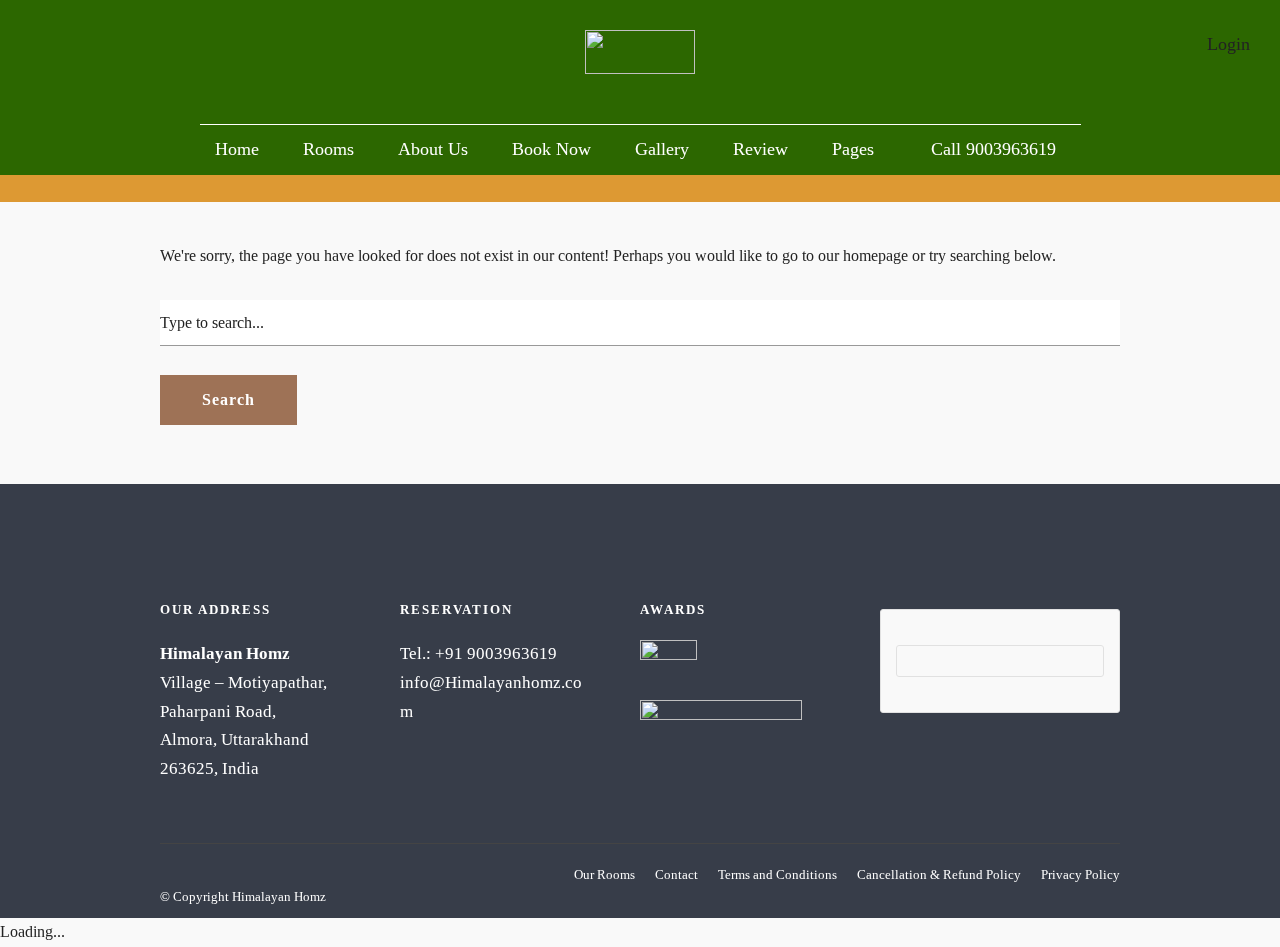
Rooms (328, 149)
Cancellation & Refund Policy (939, 874)
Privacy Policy (1080, 874)
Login (1228, 44)
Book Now (551, 149)
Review (760, 149)
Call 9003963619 (993, 149)
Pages (853, 149)
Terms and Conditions (777, 874)
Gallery (662, 149)
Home (237, 149)
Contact (676, 874)
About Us (433, 149)
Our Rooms (604, 874)
